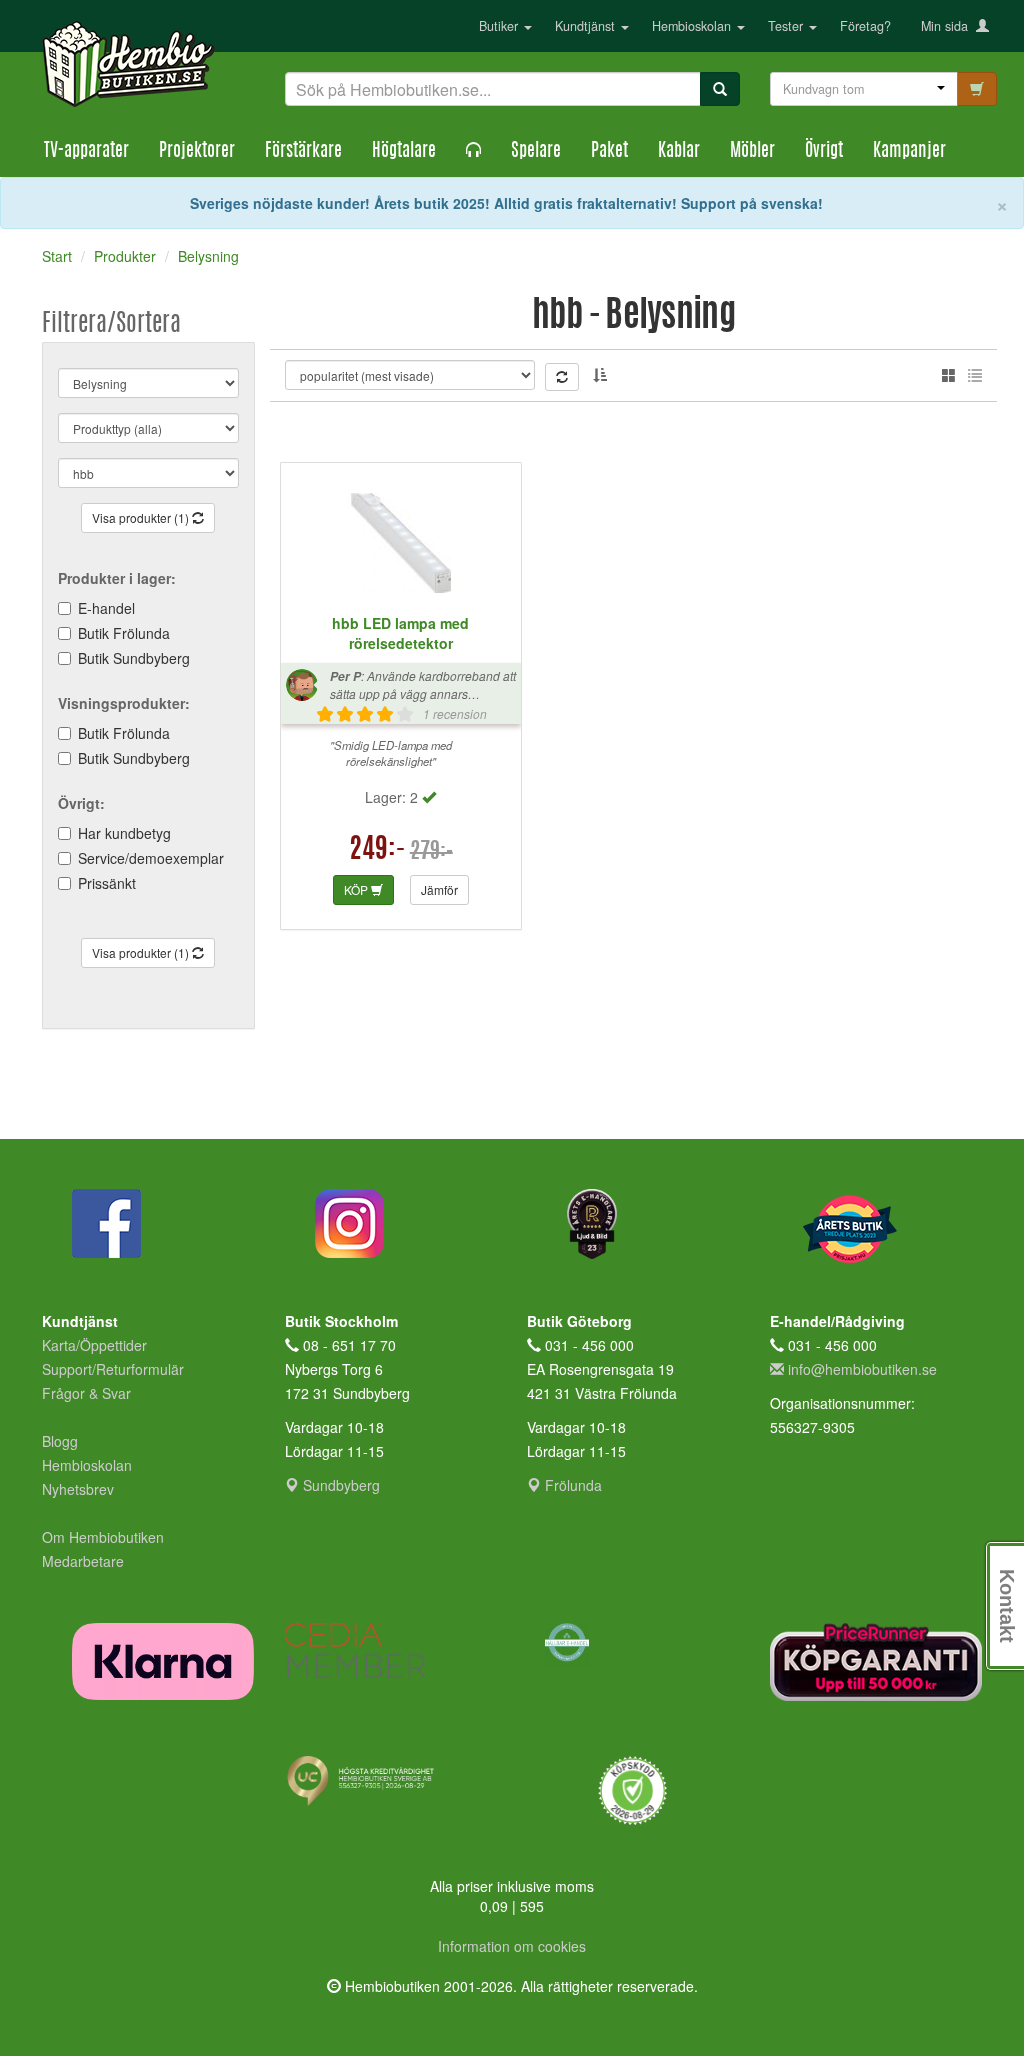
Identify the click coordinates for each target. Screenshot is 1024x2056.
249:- (377, 851)
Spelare (536, 152)
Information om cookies (512, 1946)
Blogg (60, 1441)
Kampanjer (909, 152)
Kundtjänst (587, 26)
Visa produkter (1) (142, 517)
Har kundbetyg (124, 833)
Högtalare (404, 152)
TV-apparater (86, 152)
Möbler (752, 152)
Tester (787, 26)
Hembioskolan (693, 26)
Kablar (679, 152)
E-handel (106, 608)
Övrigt (824, 152)
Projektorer (197, 152)
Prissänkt (107, 883)
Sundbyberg (339, 1485)
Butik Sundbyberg (134, 658)
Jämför (439, 889)
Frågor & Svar (86, 1393)
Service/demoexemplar (151, 858)
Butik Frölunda (124, 633)
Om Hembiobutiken (103, 1537)
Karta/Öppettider (94, 1345)
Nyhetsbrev (78, 1489)
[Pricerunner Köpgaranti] (876, 1661)
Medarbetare (83, 1561)
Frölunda (571, 1485)
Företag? (865, 26)
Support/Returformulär (113, 1369)
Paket (609, 152)
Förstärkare (303, 152)
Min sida (948, 26)
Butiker (500, 26)
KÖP (357, 889)
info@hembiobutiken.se (862, 1369)
